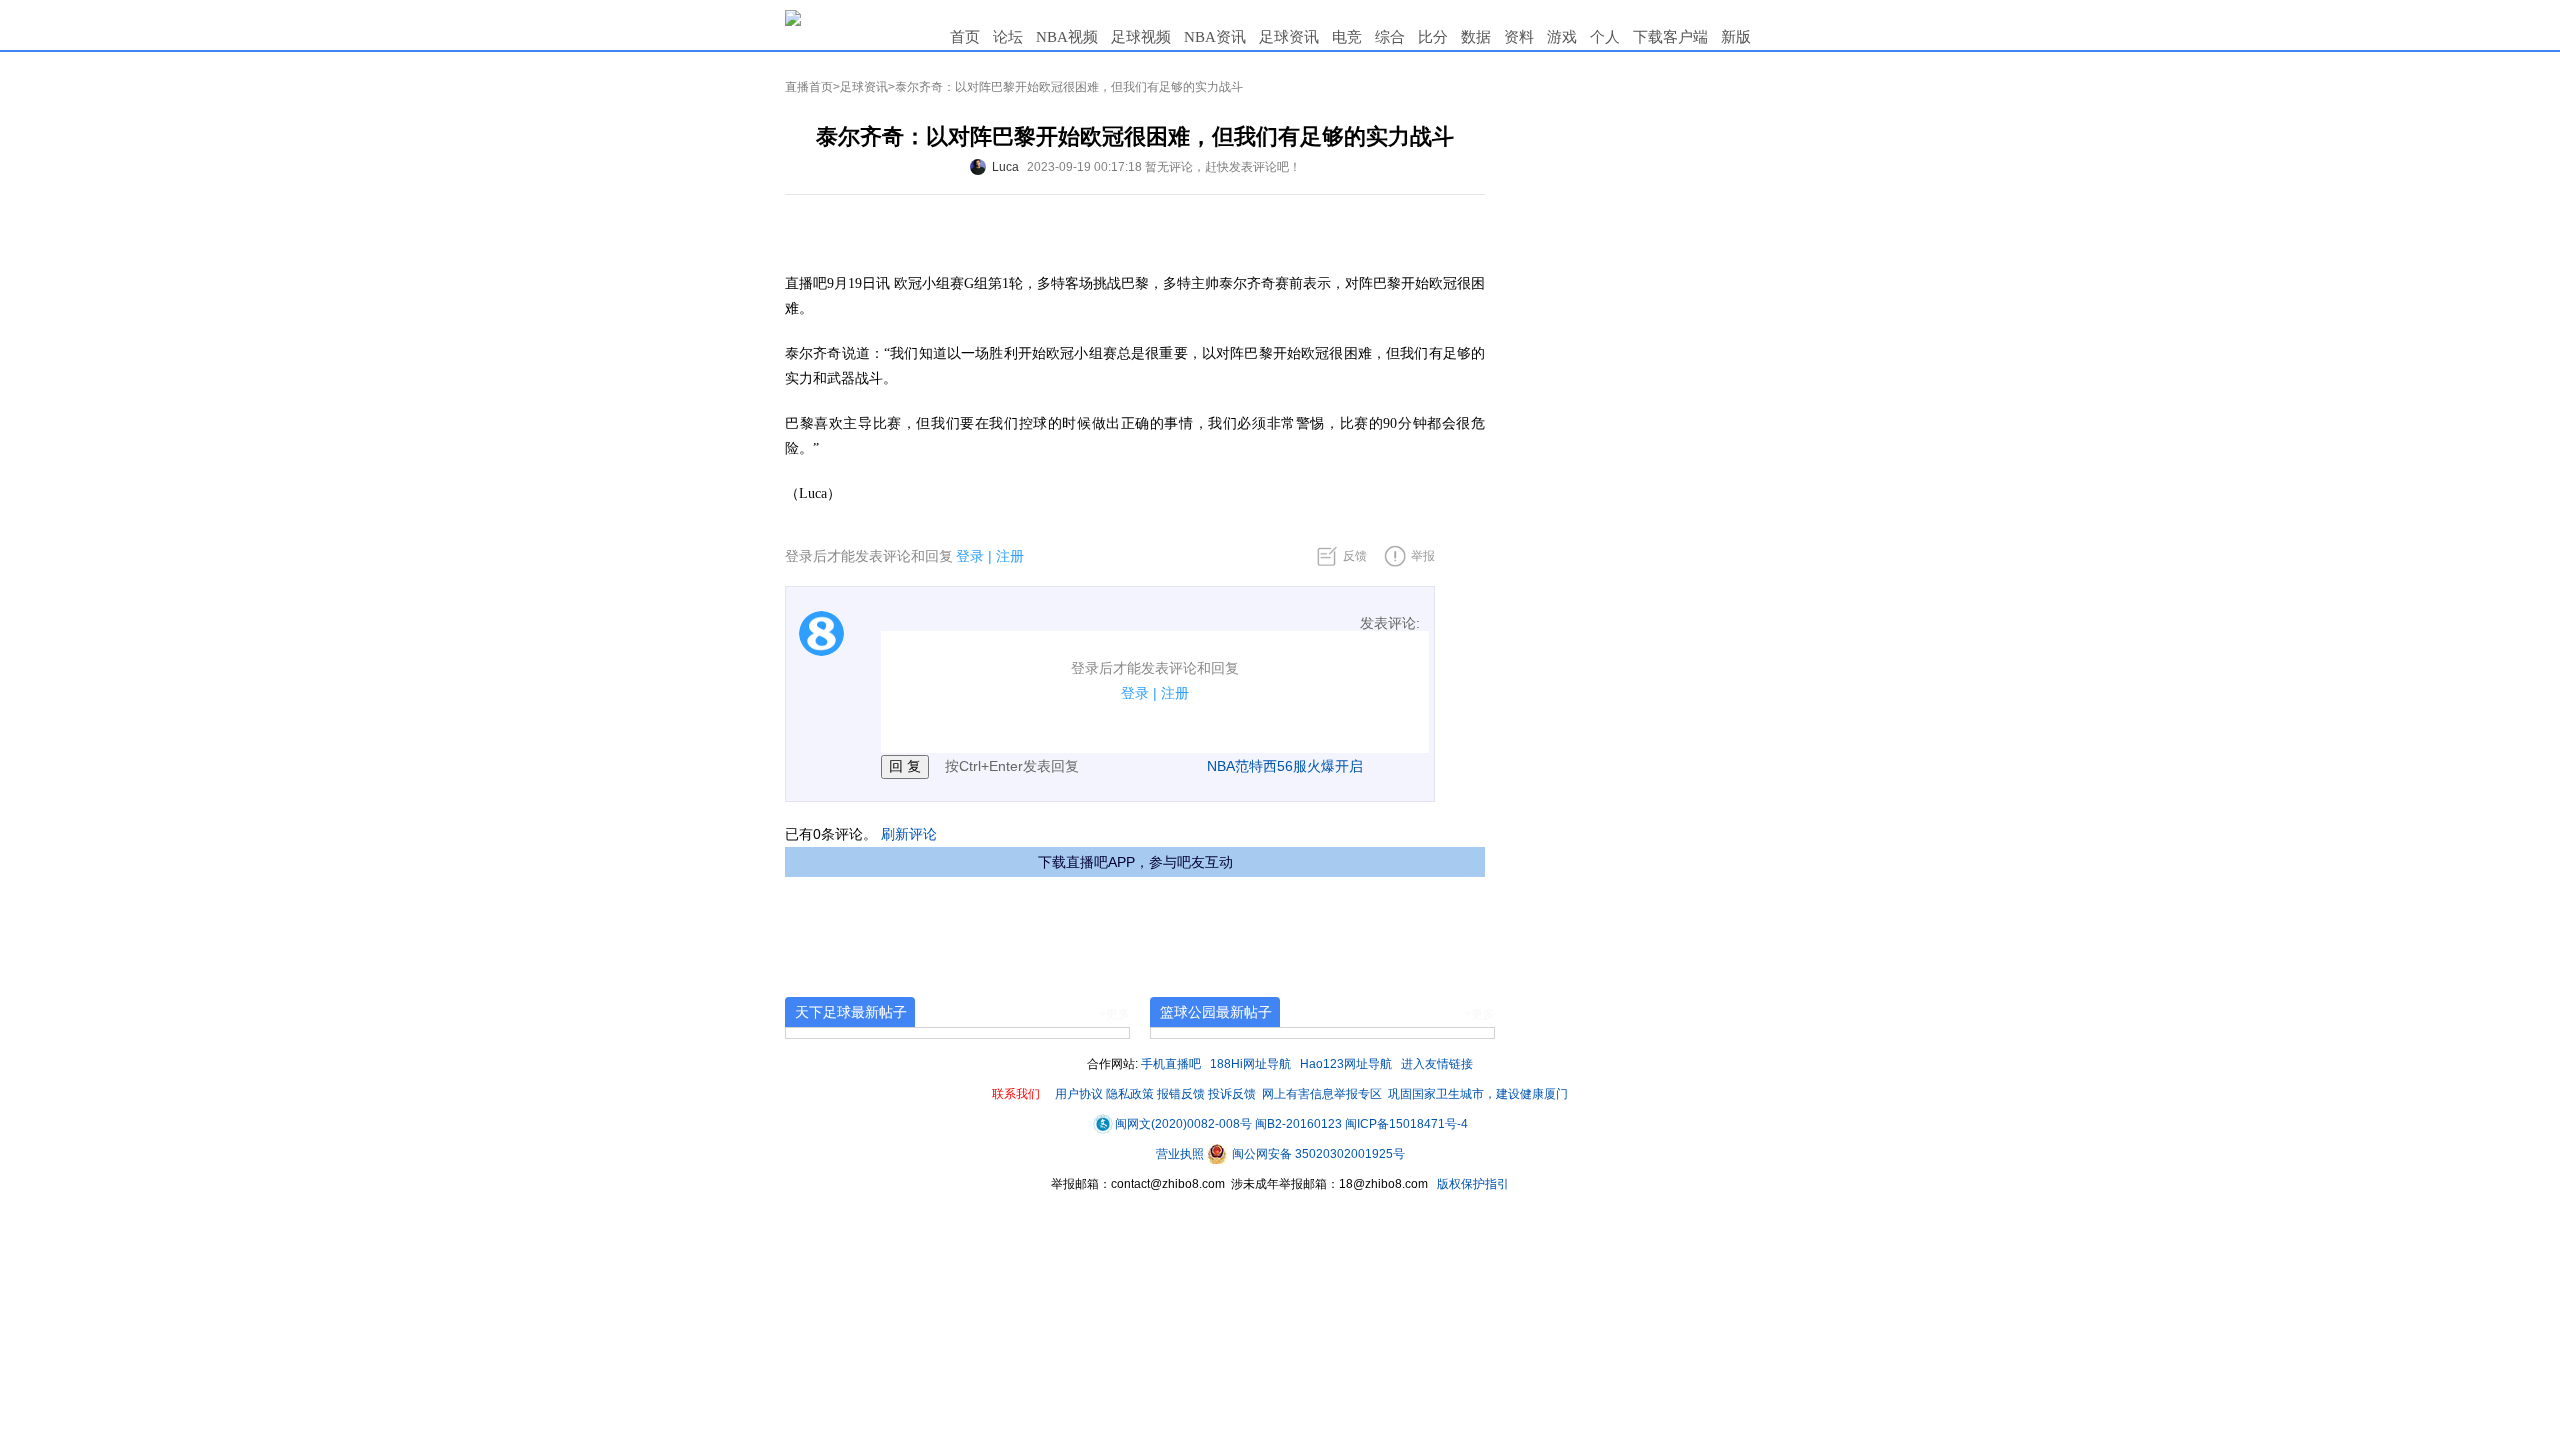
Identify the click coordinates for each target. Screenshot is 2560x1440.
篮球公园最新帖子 (1216, 1012)
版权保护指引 (1471, 1184)
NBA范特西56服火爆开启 (1285, 766)
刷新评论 (909, 834)
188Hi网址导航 (1250, 1064)
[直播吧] (793, 17)
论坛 (1008, 37)
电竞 (1347, 37)
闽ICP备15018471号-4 (1406, 1124)
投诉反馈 (1232, 1094)
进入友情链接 (1437, 1064)
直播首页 (809, 87)
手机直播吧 (1171, 1064)
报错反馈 (1181, 1094)
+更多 (1114, 1014)
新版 (1736, 37)
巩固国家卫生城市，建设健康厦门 (1478, 1094)
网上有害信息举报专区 (1322, 1094)
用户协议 (1079, 1094)
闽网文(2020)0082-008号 (1183, 1124)
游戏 (1562, 37)
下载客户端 (1670, 37)
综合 (1390, 37)
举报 (1423, 556)
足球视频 (1141, 37)
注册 (1010, 556)
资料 (1519, 37)
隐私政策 (1130, 1094)
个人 (1605, 37)
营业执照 (1181, 1154)
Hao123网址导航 (1346, 1064)
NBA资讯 (1215, 37)
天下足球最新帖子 (851, 1012)
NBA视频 (1067, 37)
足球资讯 (1289, 37)
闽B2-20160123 (1298, 1124)
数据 (1476, 37)
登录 (970, 556)
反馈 (1355, 556)
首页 (965, 37)
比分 (1433, 37)
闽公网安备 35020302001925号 (1317, 1154)
